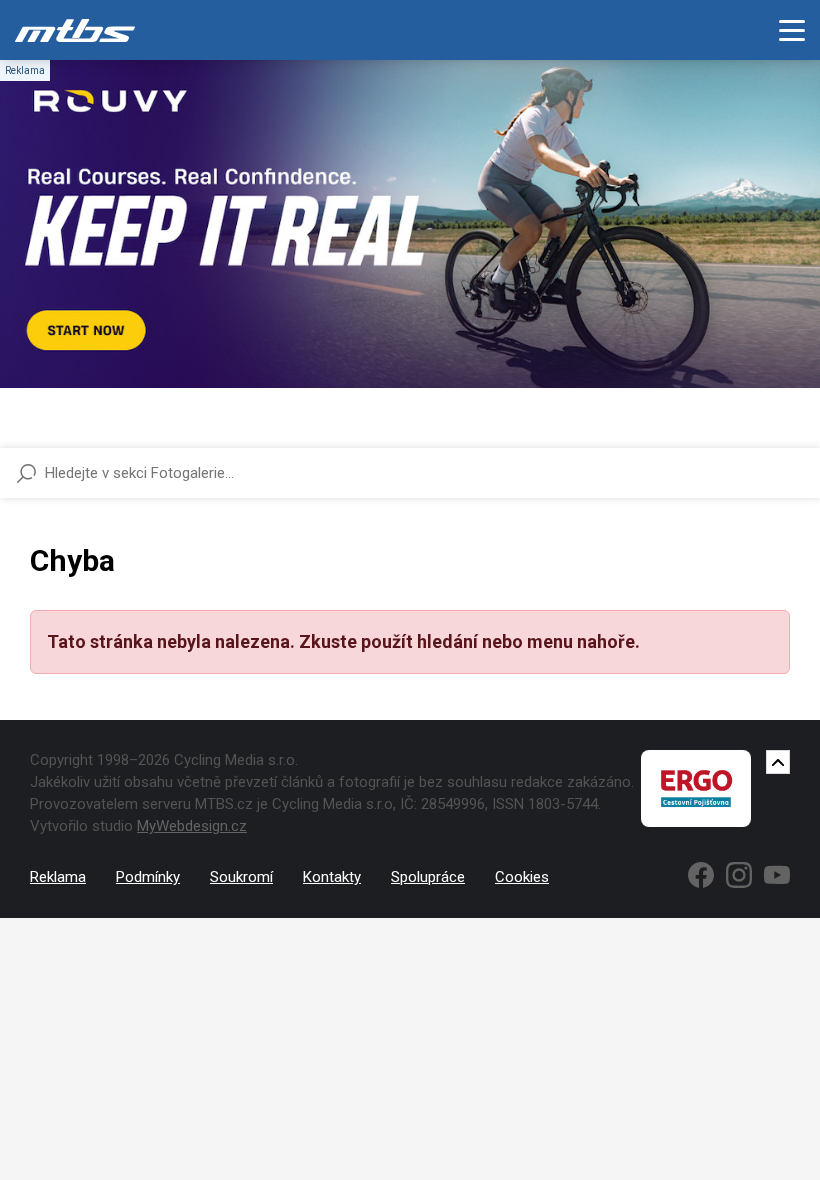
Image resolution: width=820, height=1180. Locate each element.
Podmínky (148, 877)
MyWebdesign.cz (192, 826)
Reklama (58, 877)
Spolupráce (428, 877)
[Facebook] (701, 875)
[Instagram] (739, 875)
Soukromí (241, 877)
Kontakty (332, 877)
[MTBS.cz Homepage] (75, 30)
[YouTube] (777, 875)
